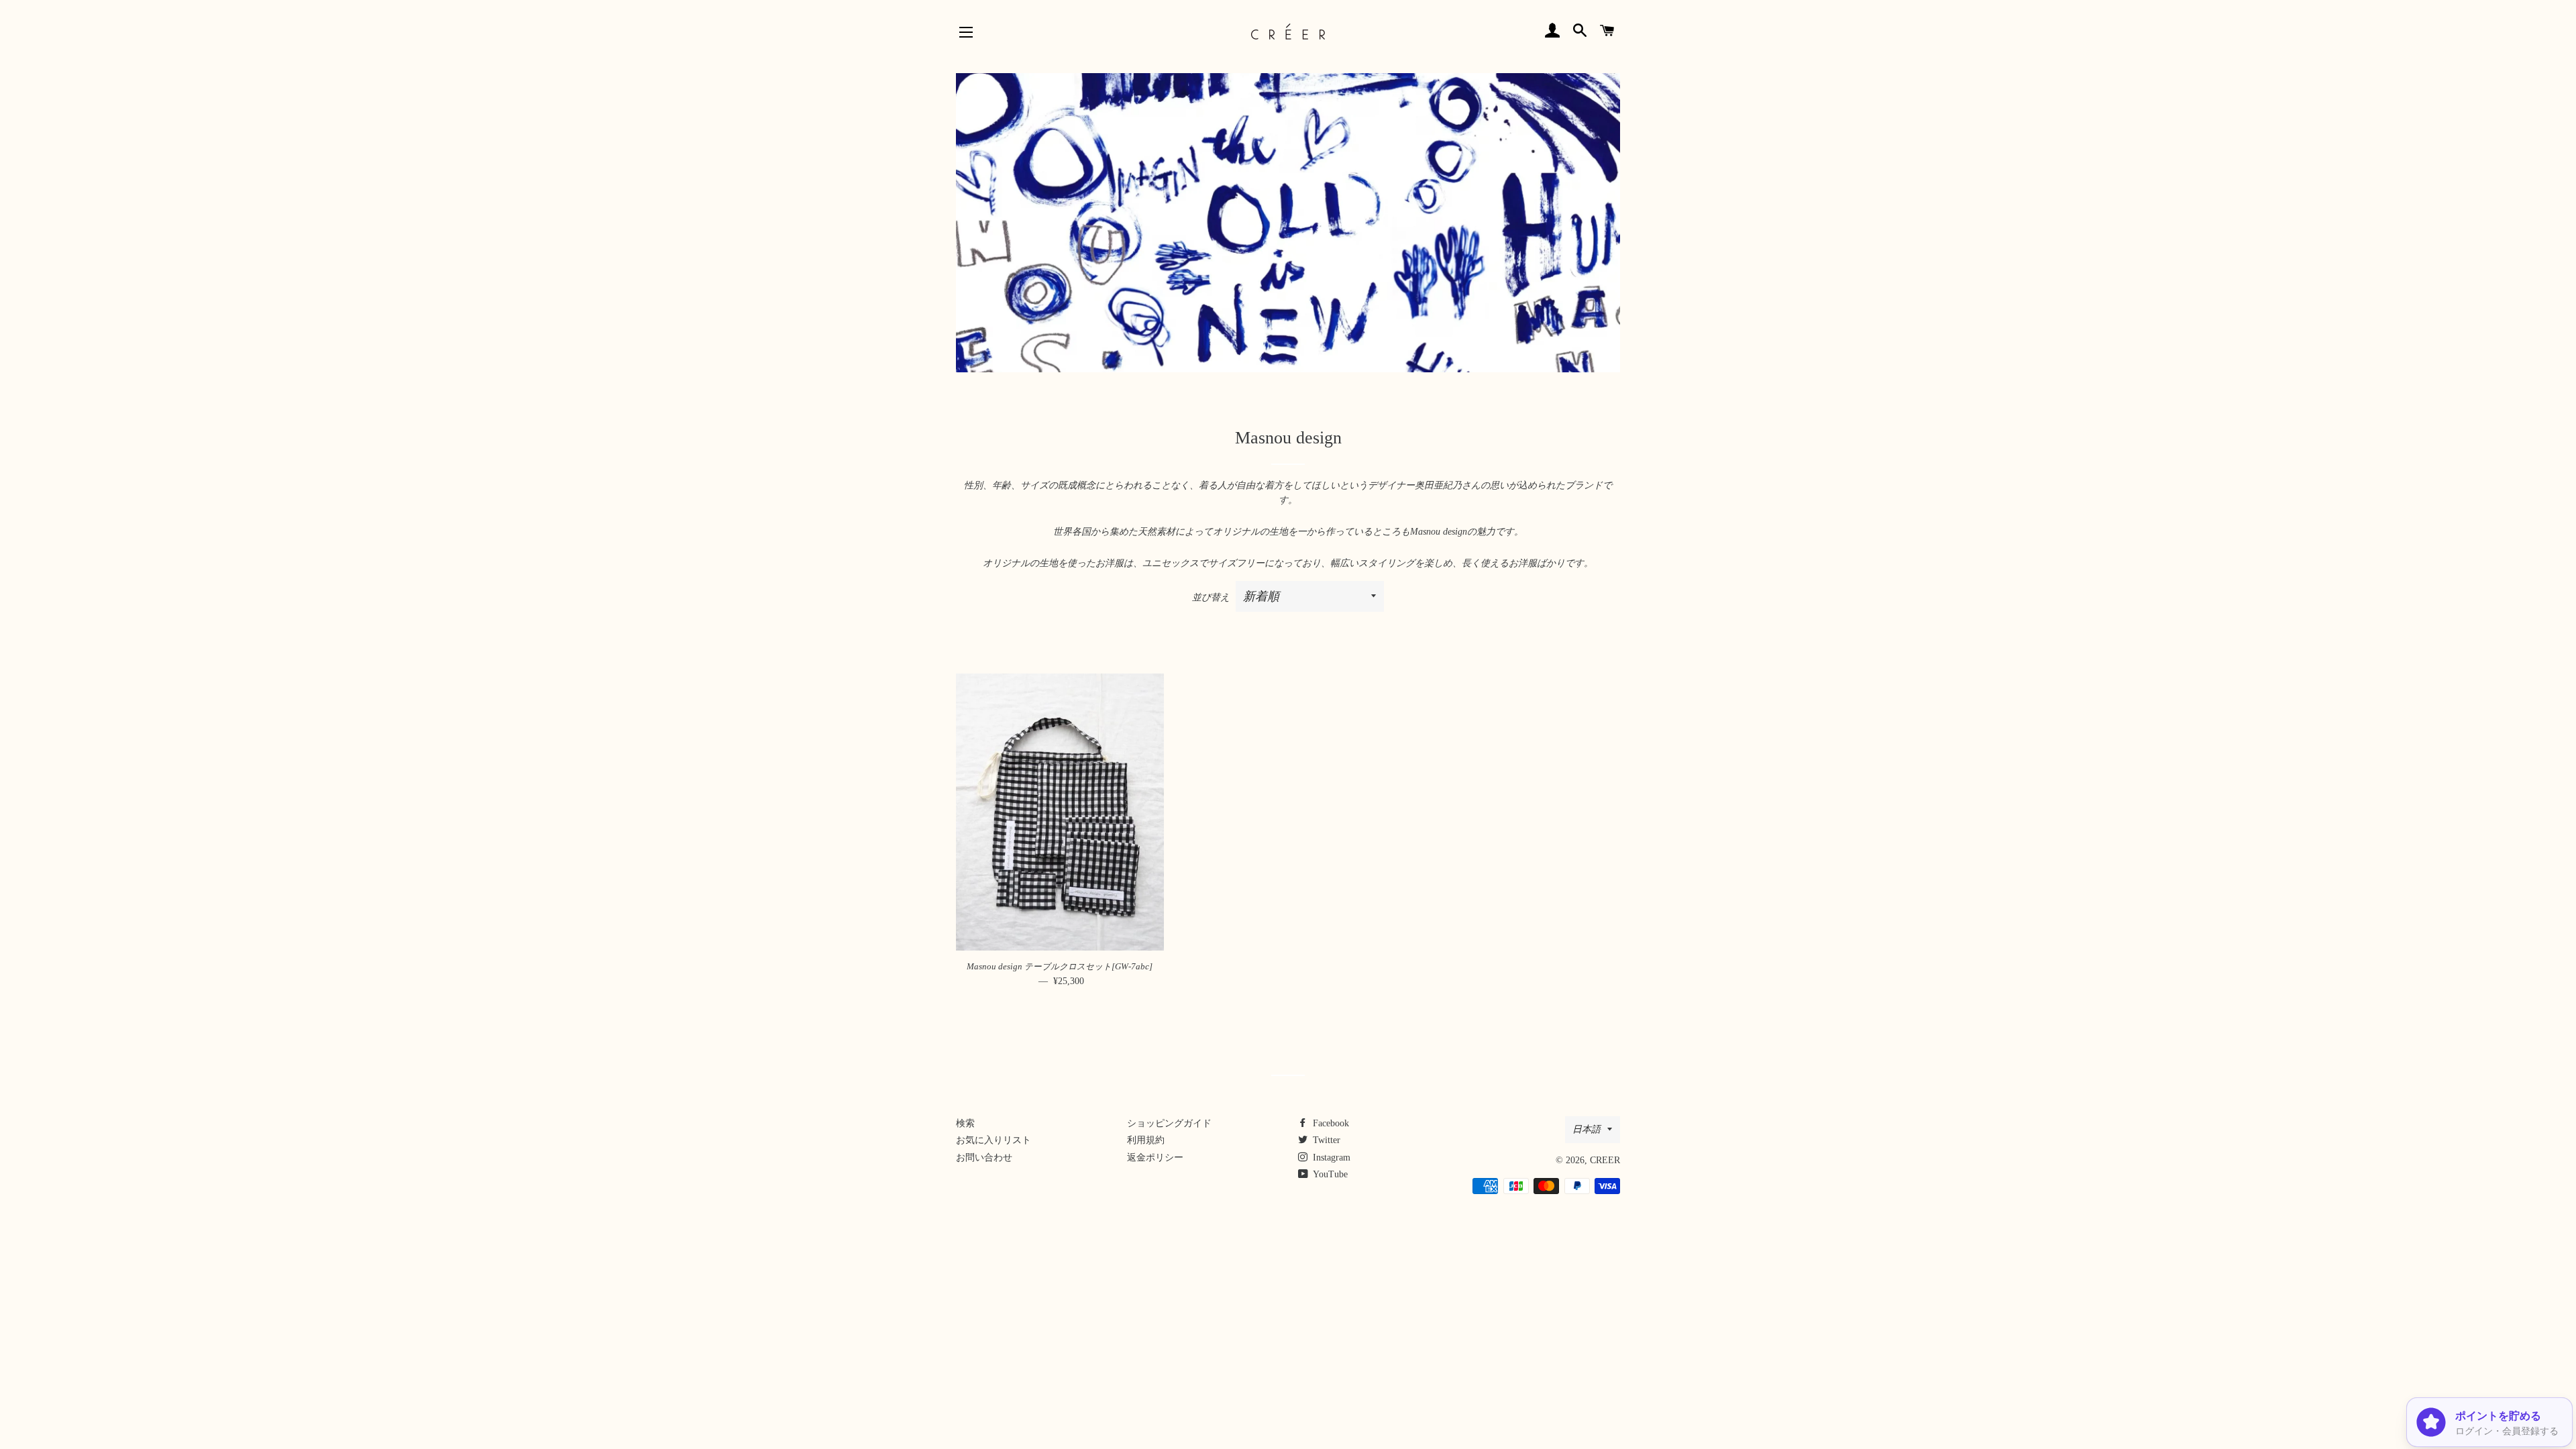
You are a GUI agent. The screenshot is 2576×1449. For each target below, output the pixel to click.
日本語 (1587, 1129)
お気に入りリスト (994, 1140)
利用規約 (1146, 1140)
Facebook (1330, 1123)
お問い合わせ (984, 1158)
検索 (965, 1123)
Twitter (1325, 1140)
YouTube (1329, 1174)
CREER (1605, 1160)
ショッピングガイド (1169, 1123)
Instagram (1330, 1158)
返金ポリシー (1155, 1158)
